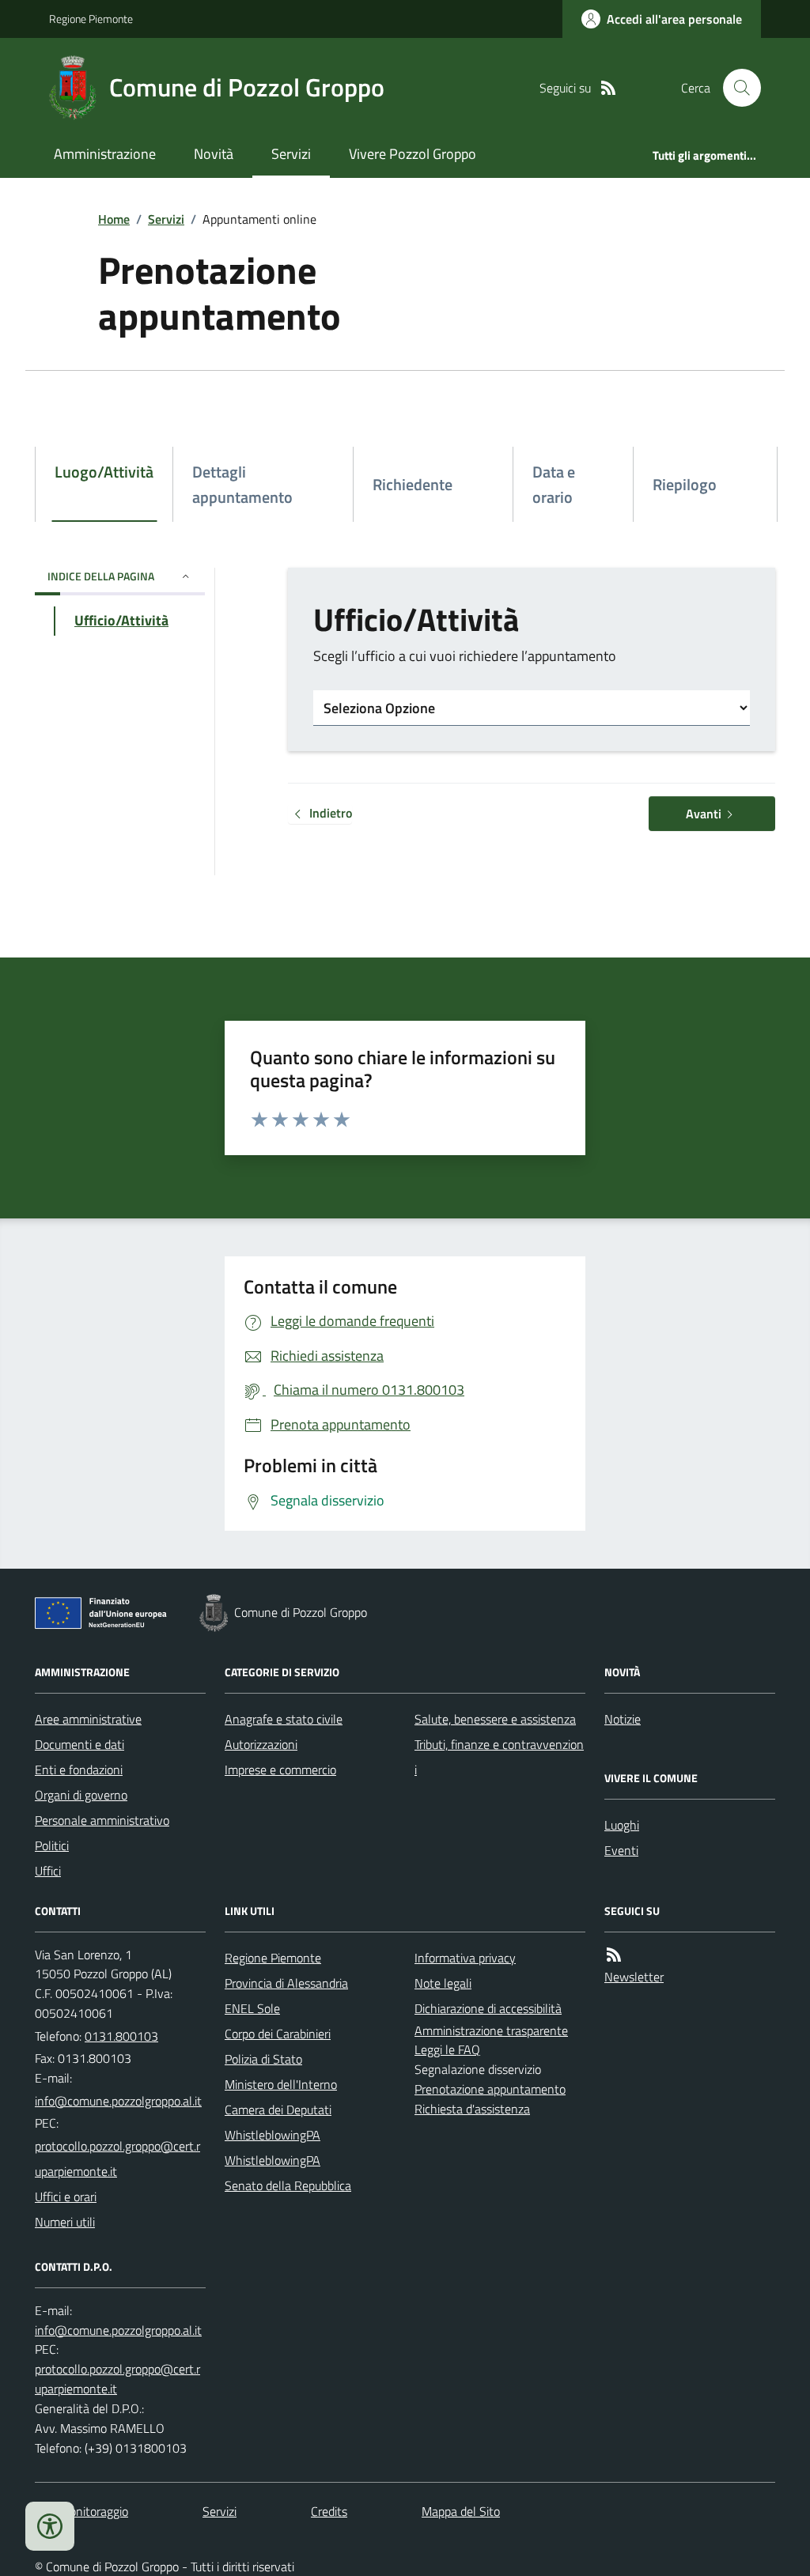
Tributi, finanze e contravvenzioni (499, 1757)
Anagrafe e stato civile (284, 1719)
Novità (214, 154)
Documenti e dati (79, 1744)
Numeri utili (65, 2222)
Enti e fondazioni (79, 1770)
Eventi (621, 1850)
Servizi (291, 154)
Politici (52, 1845)
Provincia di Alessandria (286, 1983)
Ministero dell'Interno (281, 2084)
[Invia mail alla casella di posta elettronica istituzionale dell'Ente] (118, 2101)
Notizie (623, 1719)
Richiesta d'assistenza (472, 2109)
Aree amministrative (88, 1719)
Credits (329, 2511)
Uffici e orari (66, 2196)
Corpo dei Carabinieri (278, 2034)
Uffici (48, 1871)
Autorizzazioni (261, 1744)
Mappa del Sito (461, 2511)
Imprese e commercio (280, 1770)
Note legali (443, 1983)
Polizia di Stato (263, 2059)
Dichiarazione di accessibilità (488, 2008)
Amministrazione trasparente (491, 2030)
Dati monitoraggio (81, 2511)
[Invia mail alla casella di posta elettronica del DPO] (118, 2330)
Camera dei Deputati (278, 2110)
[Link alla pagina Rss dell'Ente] (614, 1955)
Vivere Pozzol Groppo (413, 154)
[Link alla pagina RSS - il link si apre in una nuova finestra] (608, 88)
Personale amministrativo (102, 1820)
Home (114, 219)
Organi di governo (81, 1795)
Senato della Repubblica (288, 2185)
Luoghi (622, 1825)
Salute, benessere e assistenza (495, 1719)
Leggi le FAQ (447, 2049)
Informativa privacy (465, 1958)
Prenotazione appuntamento (490, 2089)
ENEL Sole (252, 2008)
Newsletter (634, 1977)
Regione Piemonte (91, 19)
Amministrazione (105, 154)
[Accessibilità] (50, 2526)
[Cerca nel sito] (736, 88)
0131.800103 (121, 2036)
